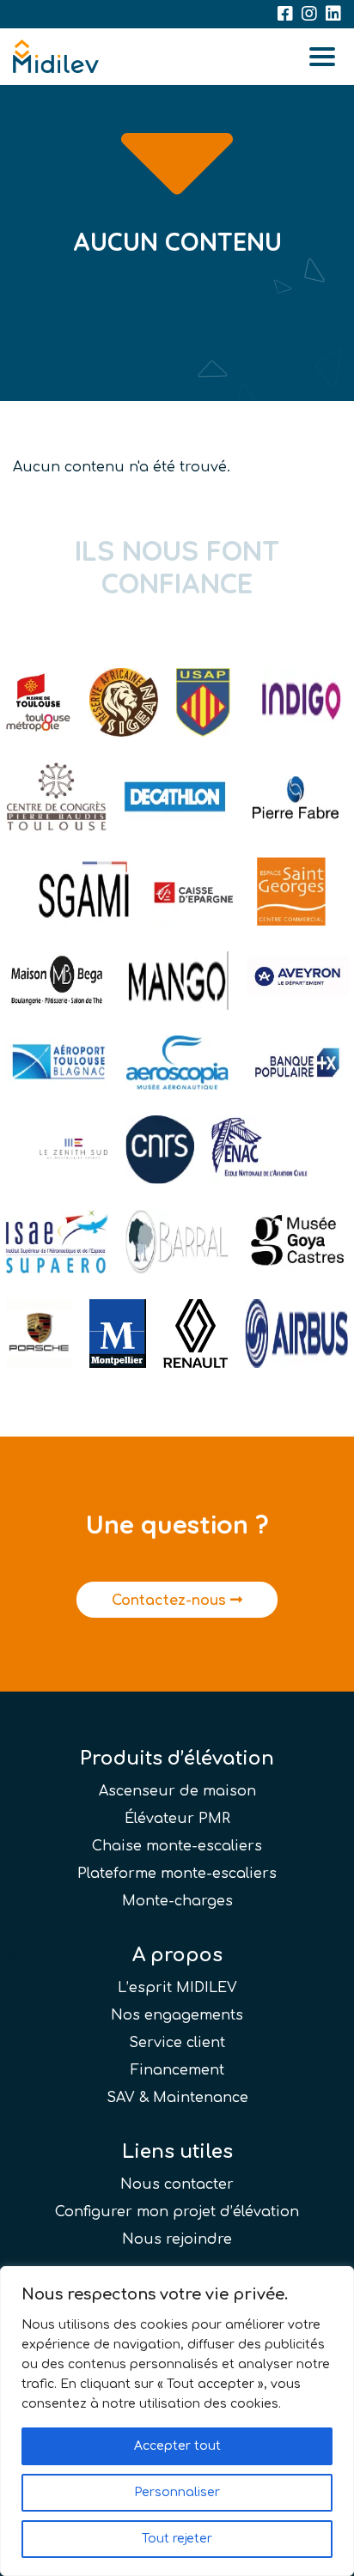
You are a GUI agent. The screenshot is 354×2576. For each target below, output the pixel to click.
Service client (177, 2043)
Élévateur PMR (177, 1819)
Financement (177, 2070)
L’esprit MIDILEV (177, 1988)
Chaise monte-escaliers (177, 1846)
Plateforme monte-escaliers (177, 1874)
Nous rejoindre (177, 2239)
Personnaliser (177, 2492)
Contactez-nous (171, 1601)
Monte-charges (177, 1901)
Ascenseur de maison (177, 1791)
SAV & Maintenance (177, 2098)
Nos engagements (177, 2015)
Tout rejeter (177, 2539)
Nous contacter (177, 2184)
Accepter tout (177, 2446)
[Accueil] (56, 57)
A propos (177, 1955)
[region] (177, 2421)
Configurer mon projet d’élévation (177, 2212)
